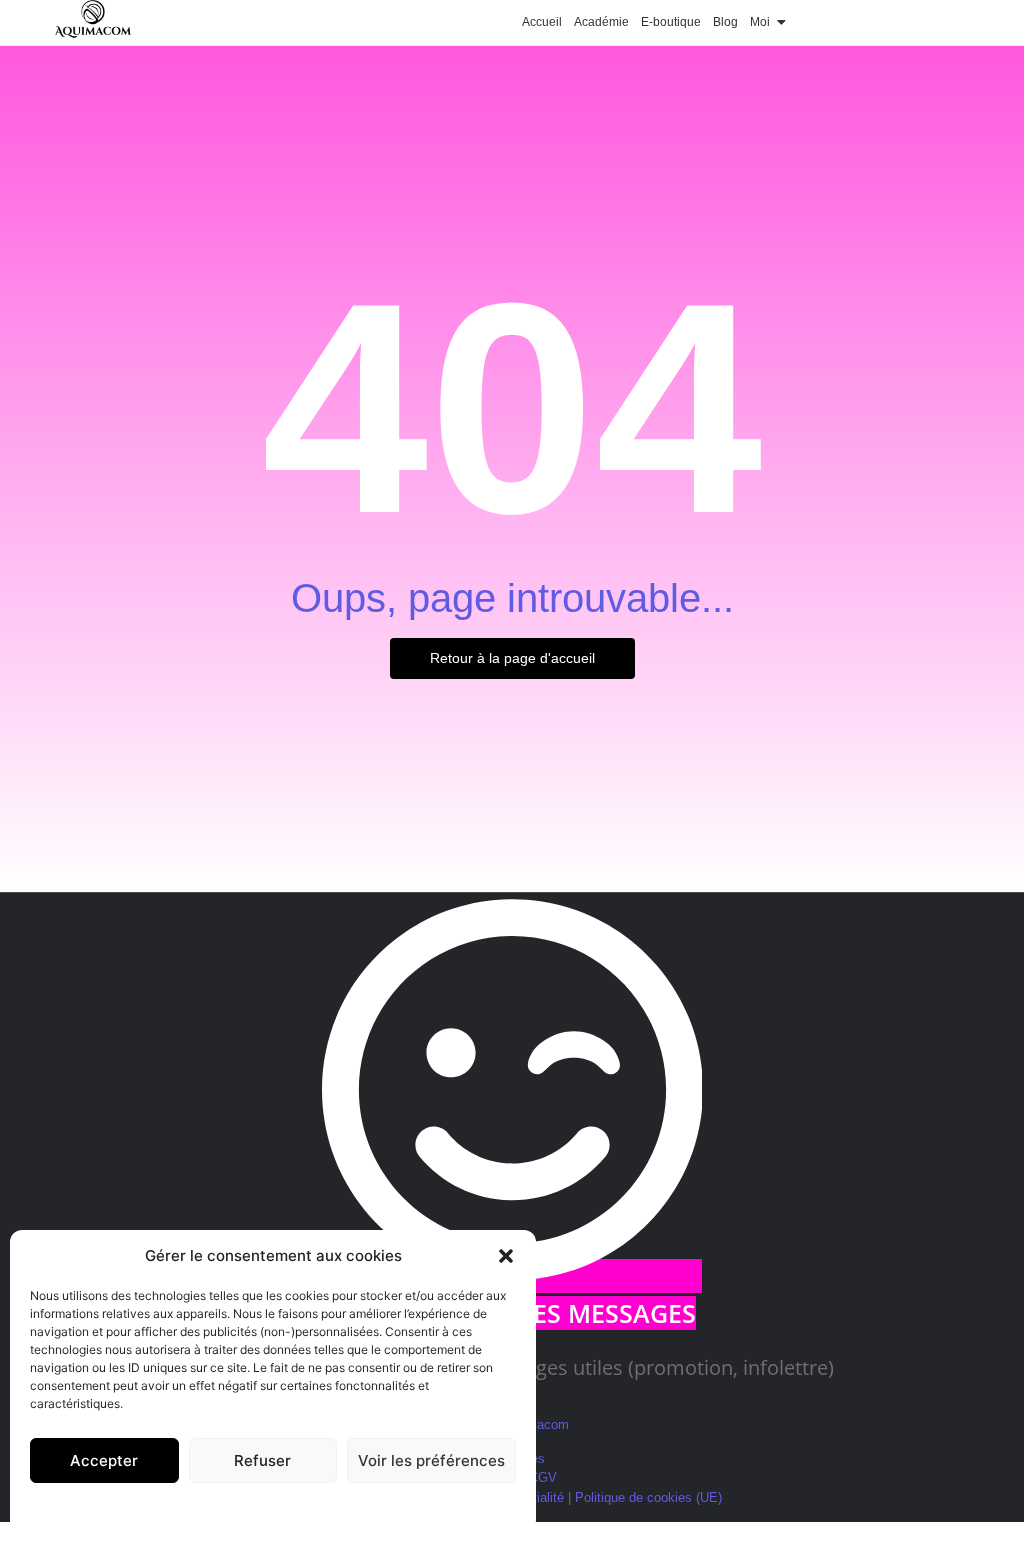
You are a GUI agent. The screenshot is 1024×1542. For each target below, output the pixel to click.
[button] (506, 1256)
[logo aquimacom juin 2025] (93, 19)
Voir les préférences (431, 1460)
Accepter (104, 1460)
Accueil (542, 22)
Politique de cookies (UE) (648, 1497)
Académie (601, 22)
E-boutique (671, 22)
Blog (725, 22)
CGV (543, 1477)
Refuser (262, 1460)
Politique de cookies (263, 1506)
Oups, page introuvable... (512, 598)
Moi (760, 22)
